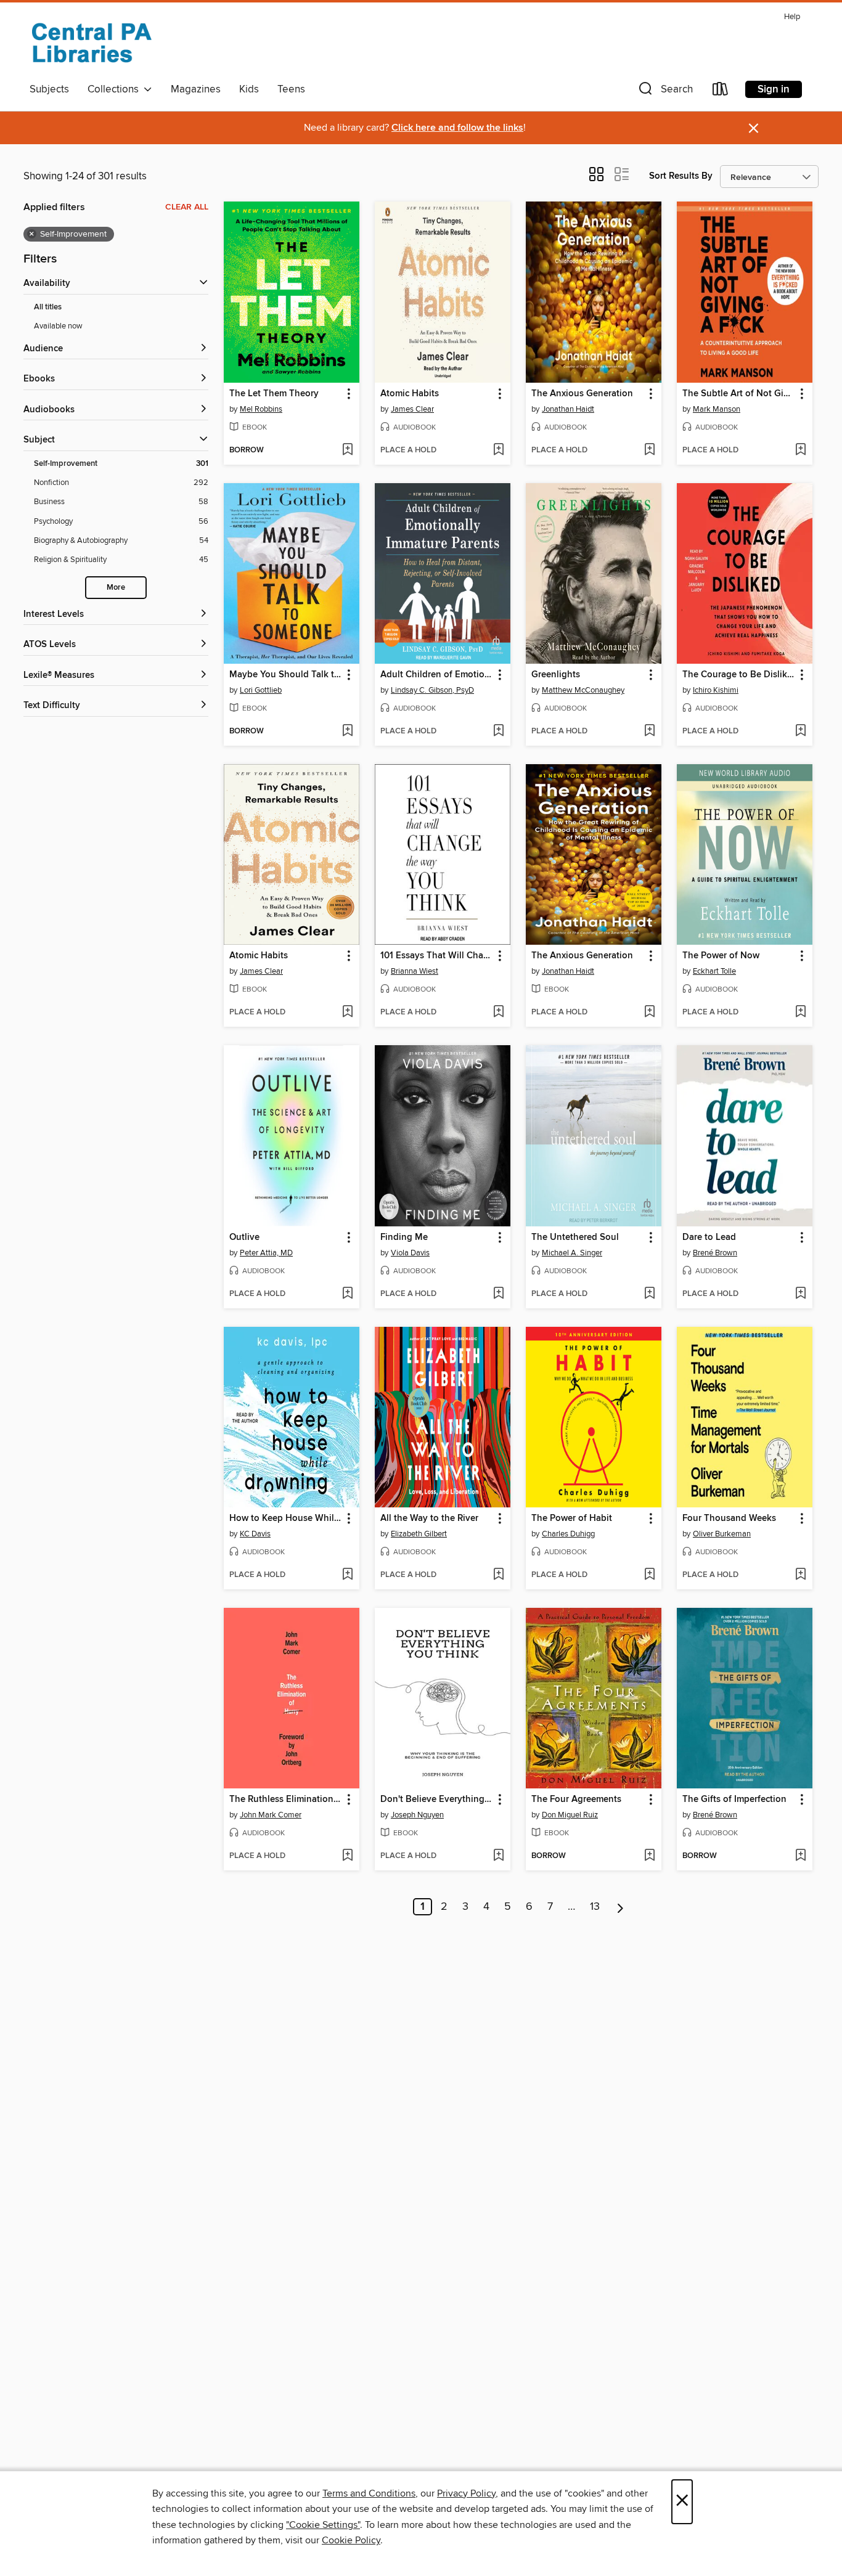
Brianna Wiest (415, 971)
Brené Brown (715, 1253)
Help (792, 17)
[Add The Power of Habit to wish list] (649, 1575)
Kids (249, 89)
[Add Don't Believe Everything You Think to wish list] (498, 1856)
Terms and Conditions (369, 2493)
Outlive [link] (244, 1237)
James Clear (412, 409)
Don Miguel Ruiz (570, 1815)
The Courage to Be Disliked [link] (739, 675)
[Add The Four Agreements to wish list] (649, 1856)
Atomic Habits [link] (410, 394)
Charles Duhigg (568, 1534)
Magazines (196, 89)
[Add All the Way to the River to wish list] (498, 1575)
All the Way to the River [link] (429, 1518)
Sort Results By (681, 176)
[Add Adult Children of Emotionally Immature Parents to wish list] (498, 732)
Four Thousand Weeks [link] (729, 1518)
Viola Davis (410, 1253)
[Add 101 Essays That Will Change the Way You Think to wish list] (498, 1013)
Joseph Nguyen (417, 1815)
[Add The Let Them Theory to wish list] (347, 450)
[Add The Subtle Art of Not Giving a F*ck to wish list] (800, 450)
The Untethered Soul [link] (575, 1237)
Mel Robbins (261, 409)
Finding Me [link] (404, 1237)
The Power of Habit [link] (572, 1518)
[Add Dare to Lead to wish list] (800, 1294)
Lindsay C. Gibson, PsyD (432, 690)
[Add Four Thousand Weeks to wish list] (800, 1575)
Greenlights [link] (556, 675)
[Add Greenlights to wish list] (649, 732)
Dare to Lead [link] (709, 1237)
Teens (291, 89)
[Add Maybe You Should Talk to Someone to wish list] (347, 732)
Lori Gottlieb (261, 690)
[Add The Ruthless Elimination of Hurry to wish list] (347, 1856)
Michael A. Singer (572, 1253)
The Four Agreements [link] (576, 1800)
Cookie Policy (351, 2540)
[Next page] (620, 1907)
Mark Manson (717, 409)
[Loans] (721, 92)
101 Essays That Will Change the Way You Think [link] (437, 956)
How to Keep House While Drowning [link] (286, 1518)
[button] (664, 92)
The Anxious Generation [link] (582, 394)
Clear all (187, 207)
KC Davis (255, 1534)
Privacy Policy (466, 2493)
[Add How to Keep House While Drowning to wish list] (347, 1575)
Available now (58, 326)
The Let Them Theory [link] (274, 394)
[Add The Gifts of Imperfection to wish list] (800, 1856)
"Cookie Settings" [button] (323, 2525)
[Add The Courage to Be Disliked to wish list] (800, 732)
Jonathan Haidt (568, 409)
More (116, 588)
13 (595, 1907)
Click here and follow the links (457, 128)
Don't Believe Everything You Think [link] (437, 1800)
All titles (48, 307)
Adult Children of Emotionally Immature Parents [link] (437, 675)
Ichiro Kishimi (716, 690)
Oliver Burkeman (722, 1534)
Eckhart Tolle (714, 971)
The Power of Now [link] (721, 956)
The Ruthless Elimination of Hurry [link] (286, 1800)
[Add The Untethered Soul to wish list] (649, 1294)
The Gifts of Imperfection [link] (734, 1800)
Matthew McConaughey (583, 690)
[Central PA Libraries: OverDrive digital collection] (91, 43)
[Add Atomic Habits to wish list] (498, 450)
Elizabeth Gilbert (419, 1534)
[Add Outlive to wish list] (347, 1294)
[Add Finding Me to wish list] (498, 1294)
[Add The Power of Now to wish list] (800, 1013)
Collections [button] (116, 89)
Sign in (774, 89)
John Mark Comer (271, 1815)
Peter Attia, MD (266, 1253)
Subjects (49, 89)
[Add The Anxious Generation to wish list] (649, 450)
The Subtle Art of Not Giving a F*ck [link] (739, 394)
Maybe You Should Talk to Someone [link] (286, 675)
